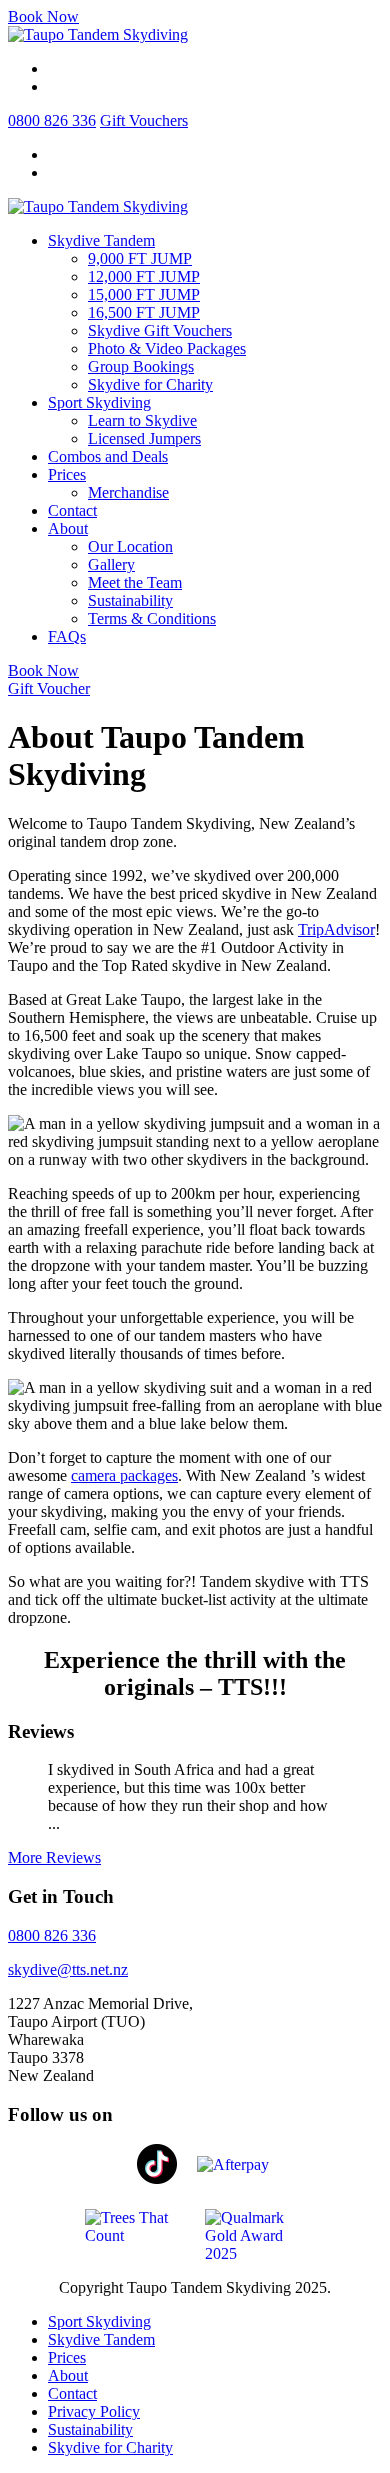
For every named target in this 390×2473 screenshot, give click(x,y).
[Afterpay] (240, 2163)
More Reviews (54, 1857)
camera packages (124, 1475)
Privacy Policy (94, 2411)
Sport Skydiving (99, 402)
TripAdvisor (336, 929)
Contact (72, 510)
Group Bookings (141, 366)
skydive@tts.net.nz (68, 1969)
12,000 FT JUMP (144, 276)
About (68, 528)
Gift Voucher (49, 688)
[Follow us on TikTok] (157, 2162)
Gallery (111, 564)
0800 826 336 (52, 120)
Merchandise (128, 492)
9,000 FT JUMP (140, 258)
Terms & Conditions (152, 618)
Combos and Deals (108, 456)
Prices (67, 474)
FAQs (67, 636)
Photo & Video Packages (167, 348)
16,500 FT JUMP (144, 312)
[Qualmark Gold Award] (255, 2234)
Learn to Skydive (142, 420)
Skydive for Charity (150, 384)
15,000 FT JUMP (144, 294)
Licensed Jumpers (144, 438)
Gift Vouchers (144, 120)
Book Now (43, 16)
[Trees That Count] (135, 2225)
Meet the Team (135, 582)
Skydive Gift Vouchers (160, 330)
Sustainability (130, 600)
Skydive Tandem (101, 240)
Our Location (130, 546)
